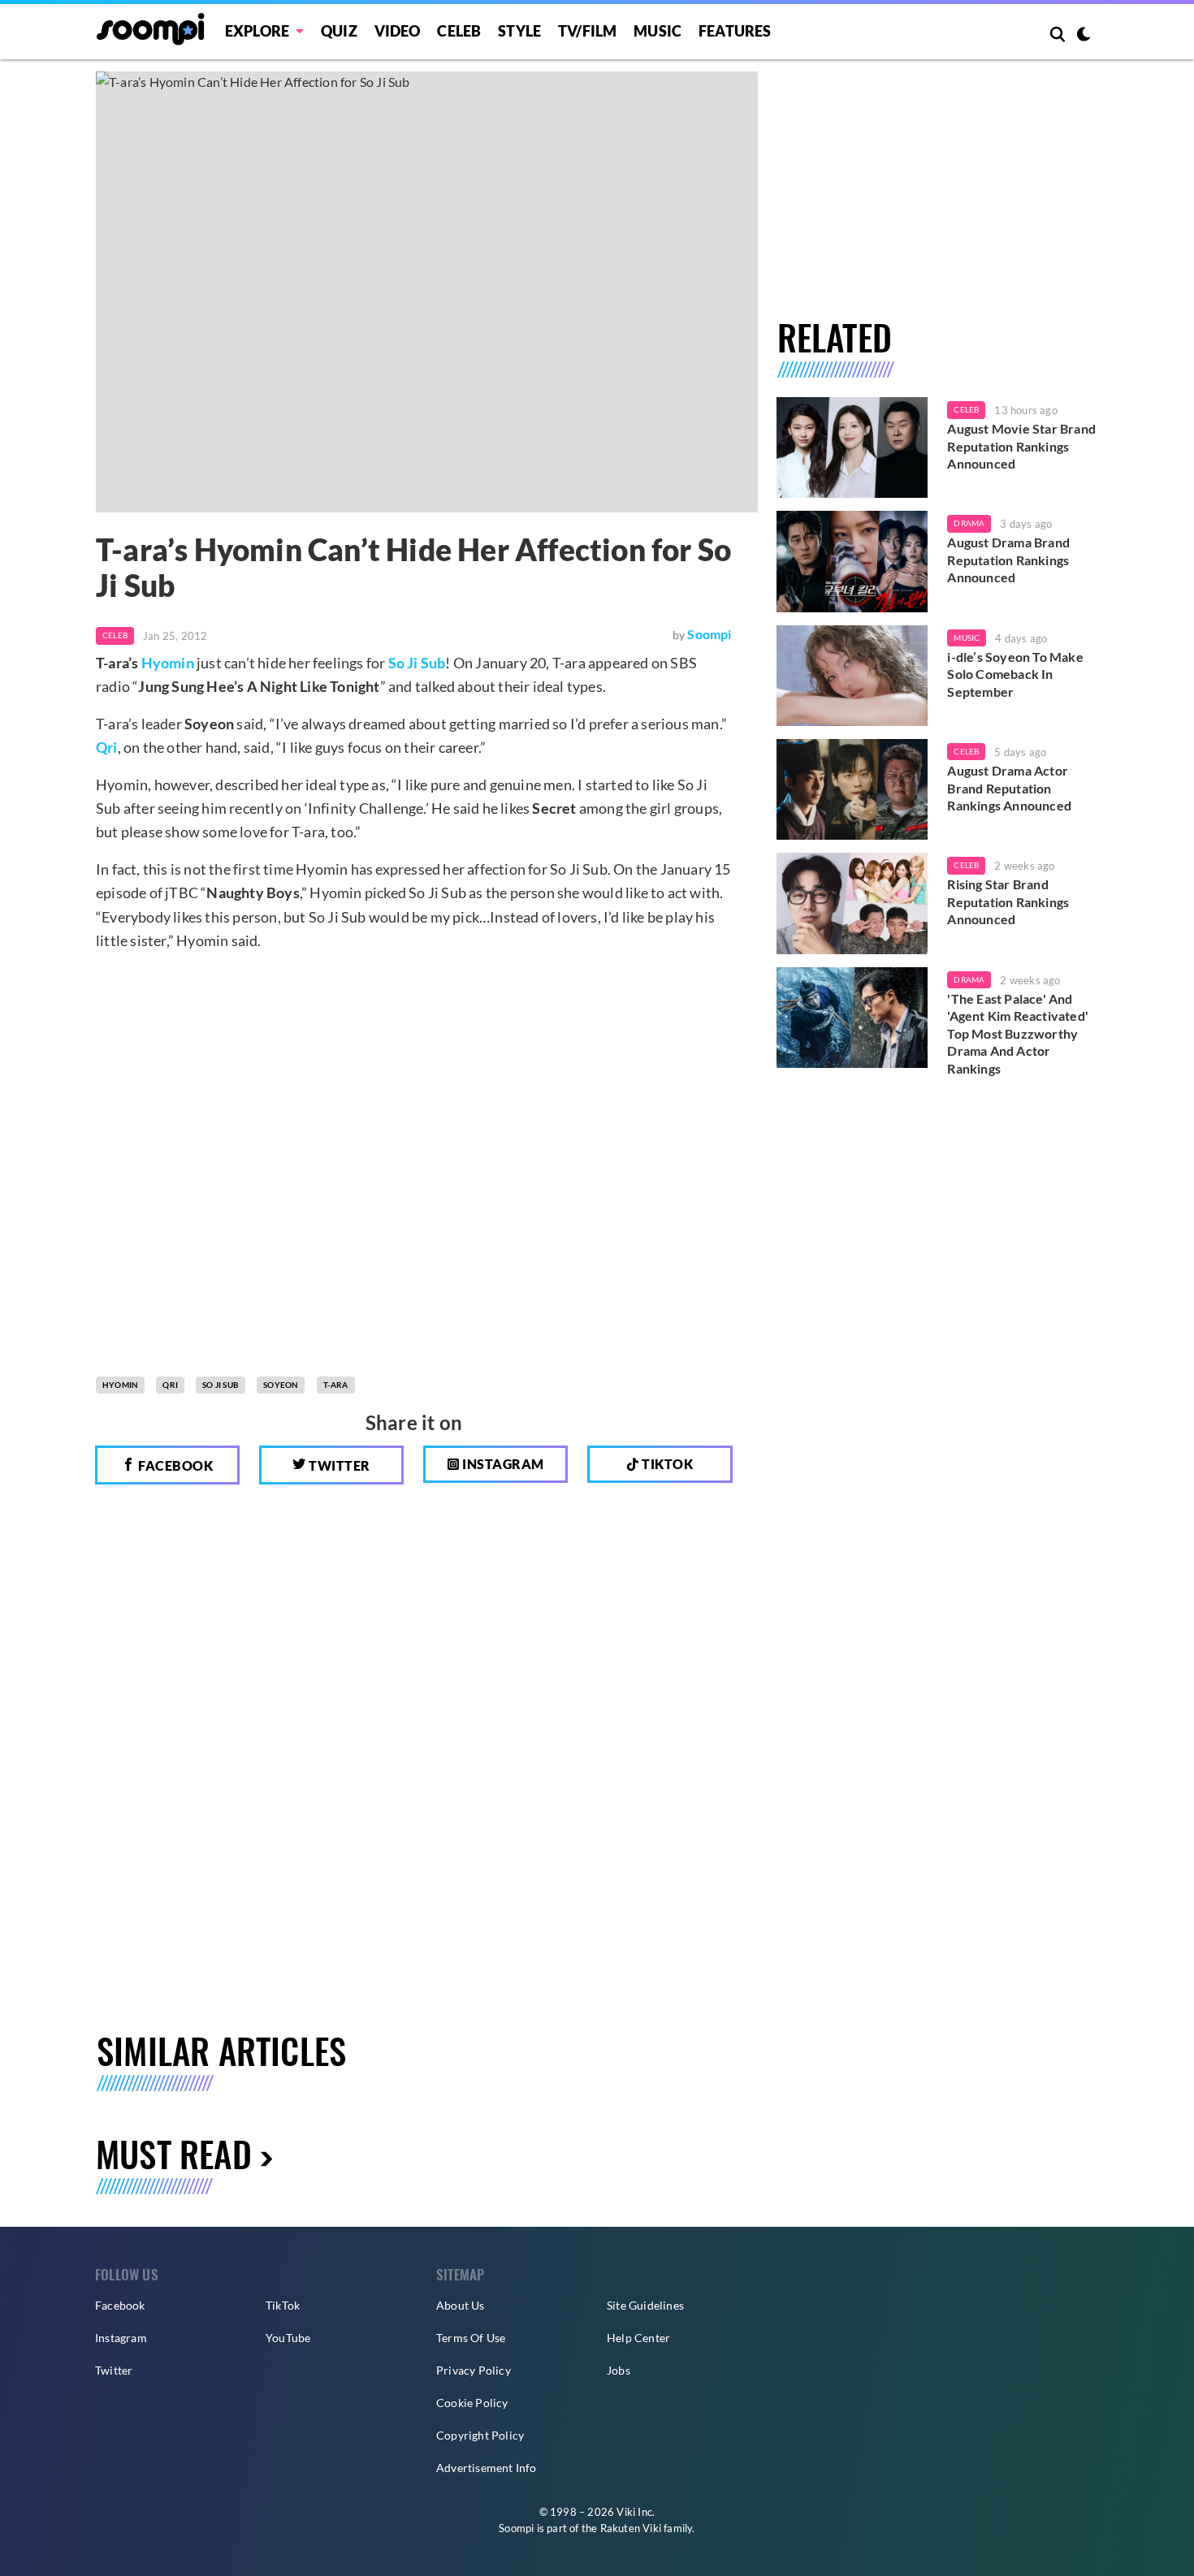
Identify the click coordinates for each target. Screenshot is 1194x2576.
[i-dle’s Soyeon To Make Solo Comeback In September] (852, 676)
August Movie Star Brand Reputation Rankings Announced (1021, 446)
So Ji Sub (417, 663)
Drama (969, 523)
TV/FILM (587, 31)
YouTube (288, 2338)
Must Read (174, 2153)
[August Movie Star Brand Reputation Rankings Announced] (852, 447)
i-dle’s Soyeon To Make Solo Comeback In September (1015, 674)
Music (658, 31)
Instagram (502, 1464)
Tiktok (666, 1464)
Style (519, 31)
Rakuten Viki (631, 2528)
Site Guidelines (645, 2305)
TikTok (283, 2305)
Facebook (175, 1465)
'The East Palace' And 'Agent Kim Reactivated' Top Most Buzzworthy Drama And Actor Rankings (1018, 1033)
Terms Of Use (471, 2338)
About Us (461, 2305)
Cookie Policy (472, 2403)
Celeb (459, 31)
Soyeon (281, 1385)
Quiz (339, 31)
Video (398, 31)
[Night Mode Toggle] (1084, 36)
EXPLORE (257, 31)
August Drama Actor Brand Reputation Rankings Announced (1009, 788)
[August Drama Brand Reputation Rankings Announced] (852, 561)
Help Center (638, 2338)
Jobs (619, 2370)
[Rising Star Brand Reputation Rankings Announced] (852, 903)
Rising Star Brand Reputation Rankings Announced (1008, 901)
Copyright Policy (480, 2435)
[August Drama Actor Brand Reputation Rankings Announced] (852, 789)
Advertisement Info (487, 2468)
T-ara (336, 1385)
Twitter (338, 1465)
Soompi (709, 634)
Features (735, 31)
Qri (107, 747)
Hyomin (168, 663)
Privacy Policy (474, 2370)
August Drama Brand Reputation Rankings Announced (1008, 560)
